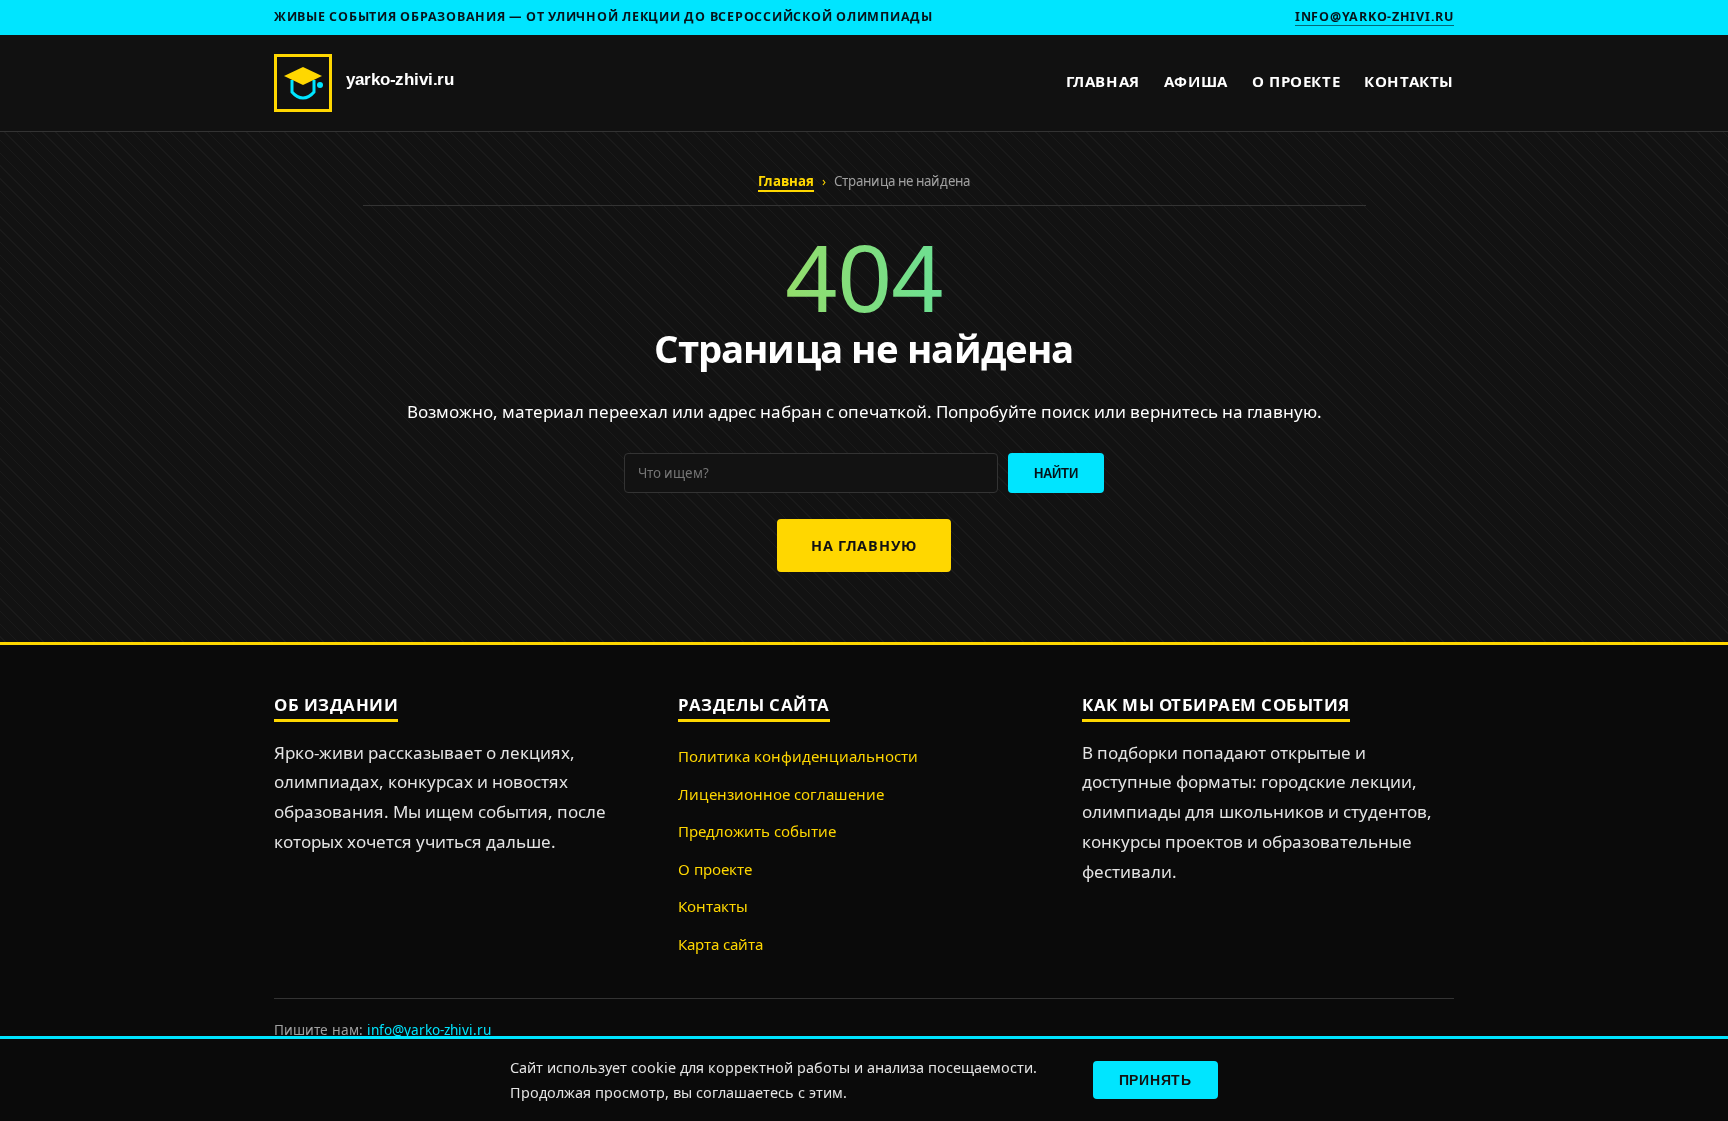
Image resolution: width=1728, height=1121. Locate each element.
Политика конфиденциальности (798, 756)
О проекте (1296, 81)
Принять (1155, 1080)
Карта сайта (720, 944)
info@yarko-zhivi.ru (1374, 16)
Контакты (1409, 81)
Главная (1103, 81)
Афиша (1196, 81)
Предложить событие (757, 831)
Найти (1056, 473)
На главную (864, 545)
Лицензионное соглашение (781, 794)
